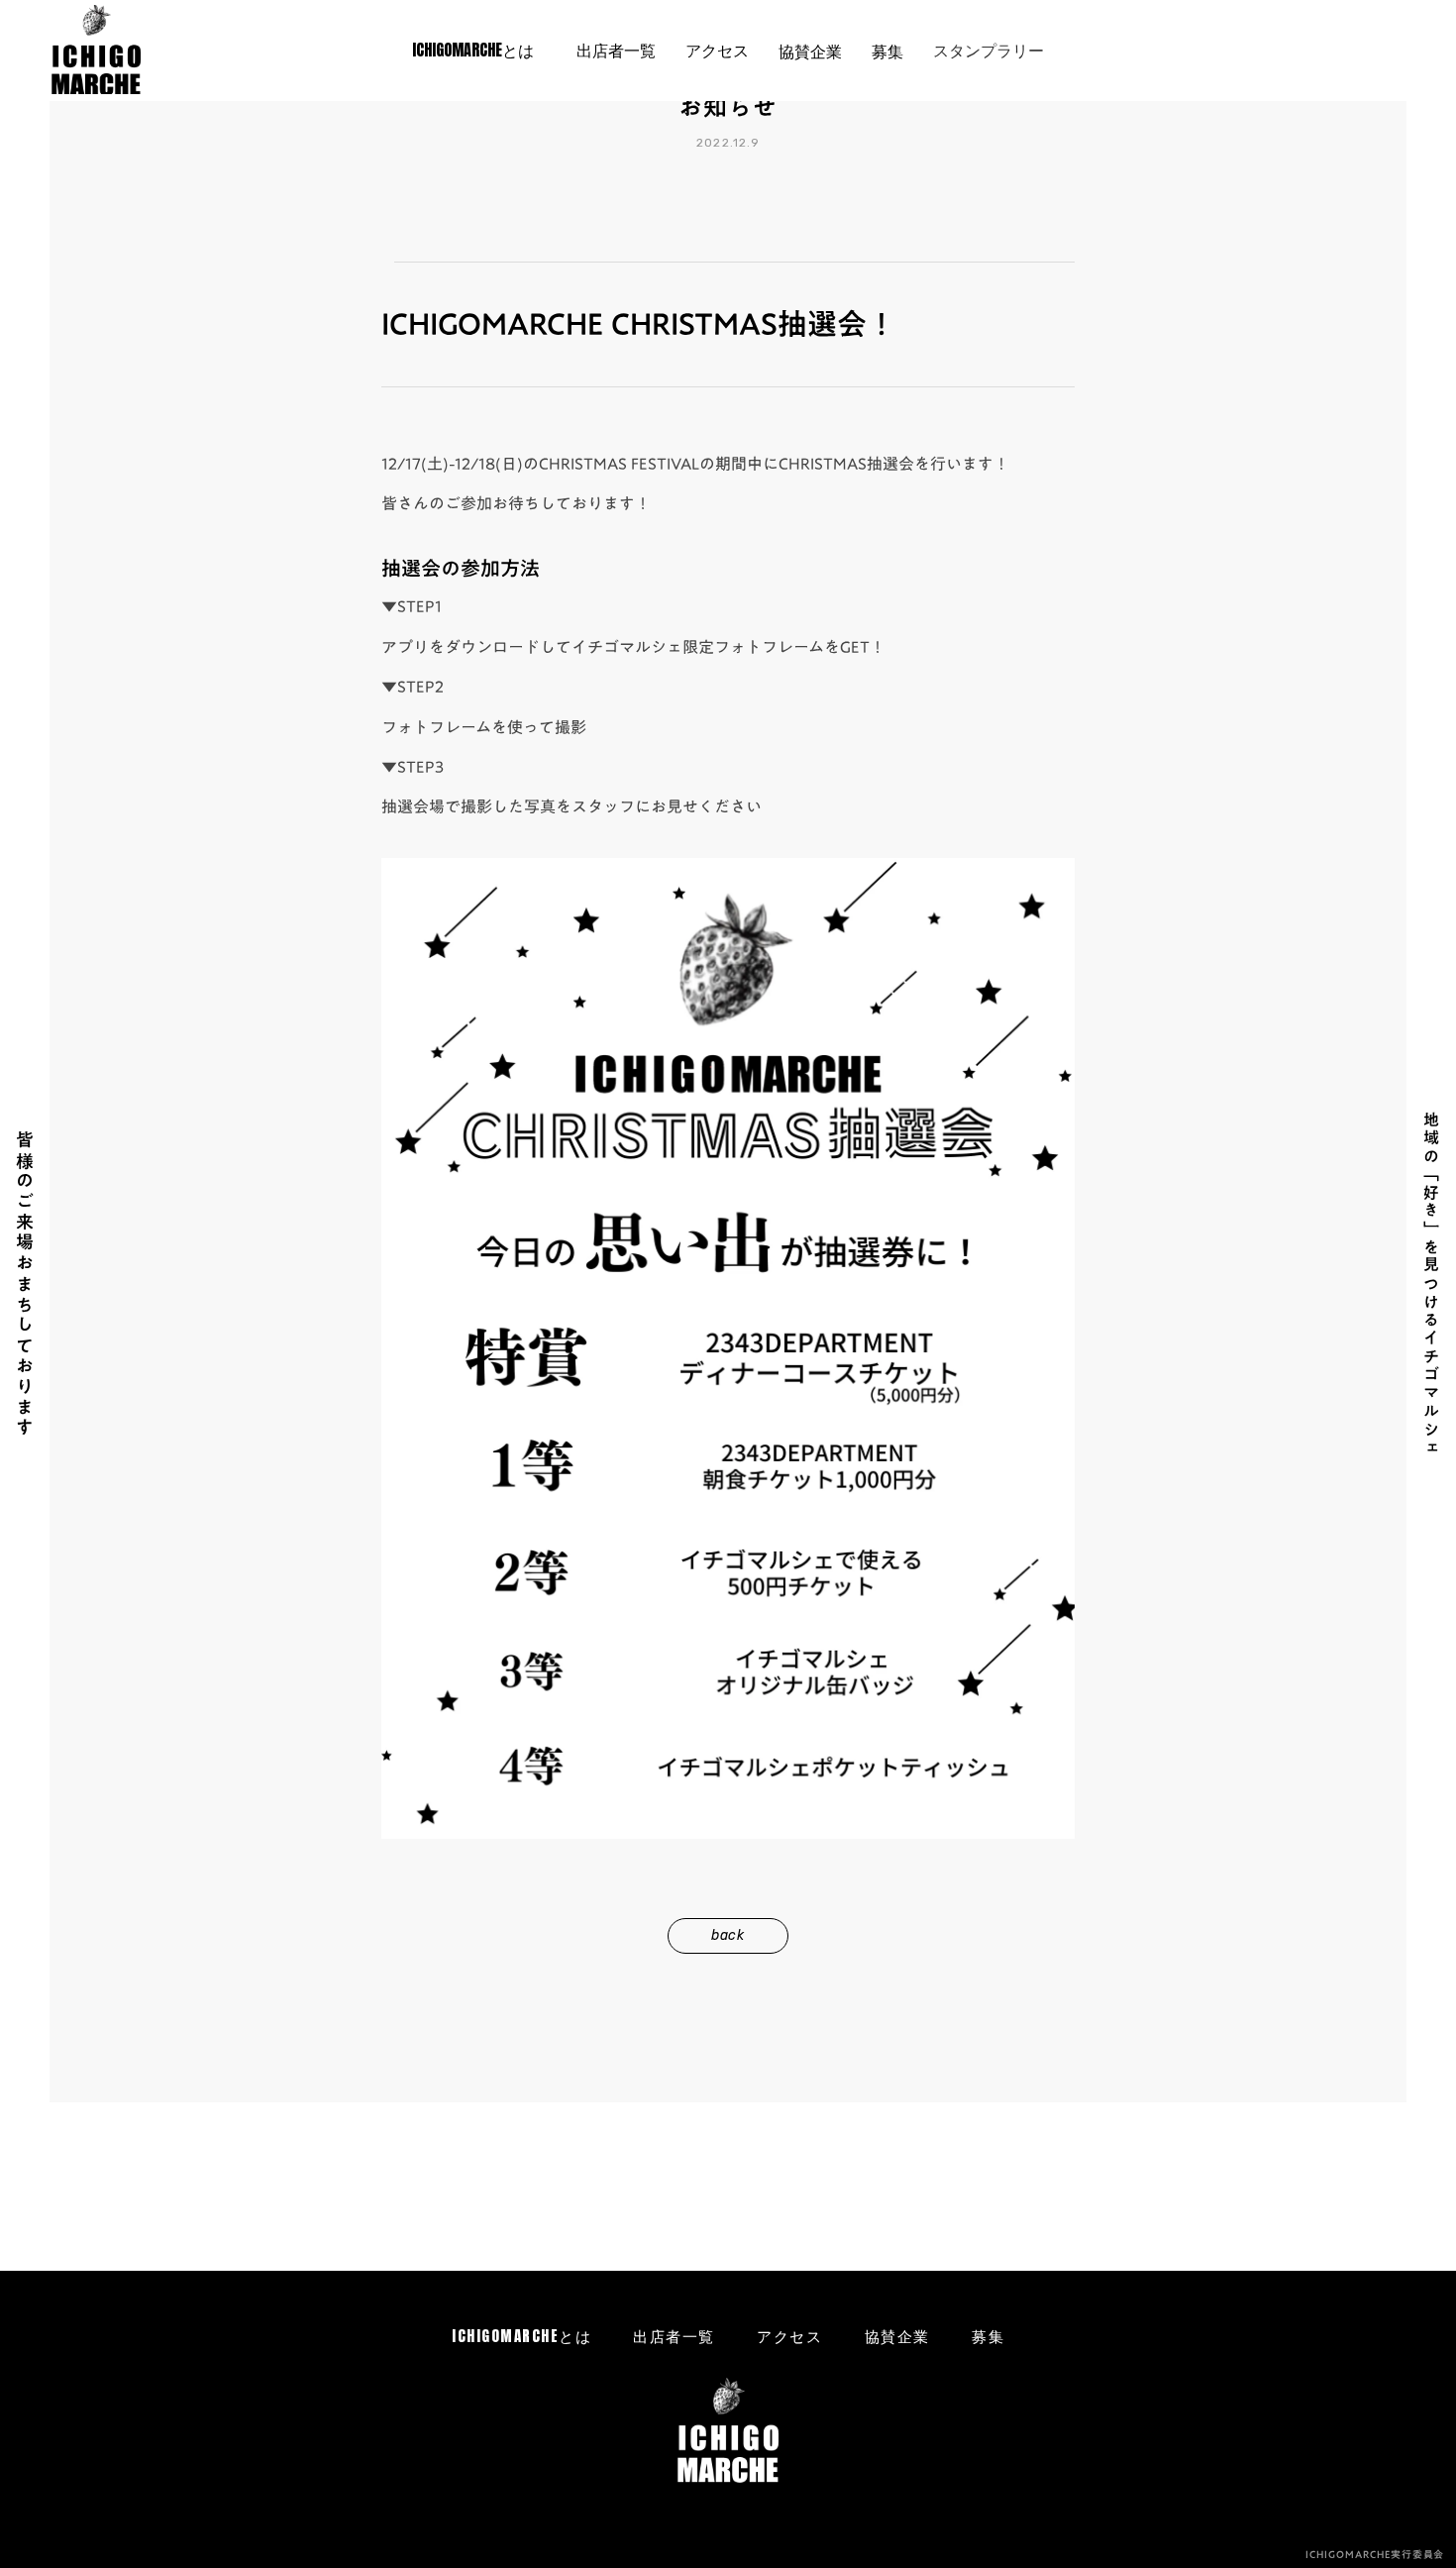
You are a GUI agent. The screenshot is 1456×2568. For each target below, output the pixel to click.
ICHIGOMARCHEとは (521, 2336)
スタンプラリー (988, 50)
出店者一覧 (674, 2336)
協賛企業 (897, 2336)
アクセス (789, 2336)
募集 (988, 2336)
